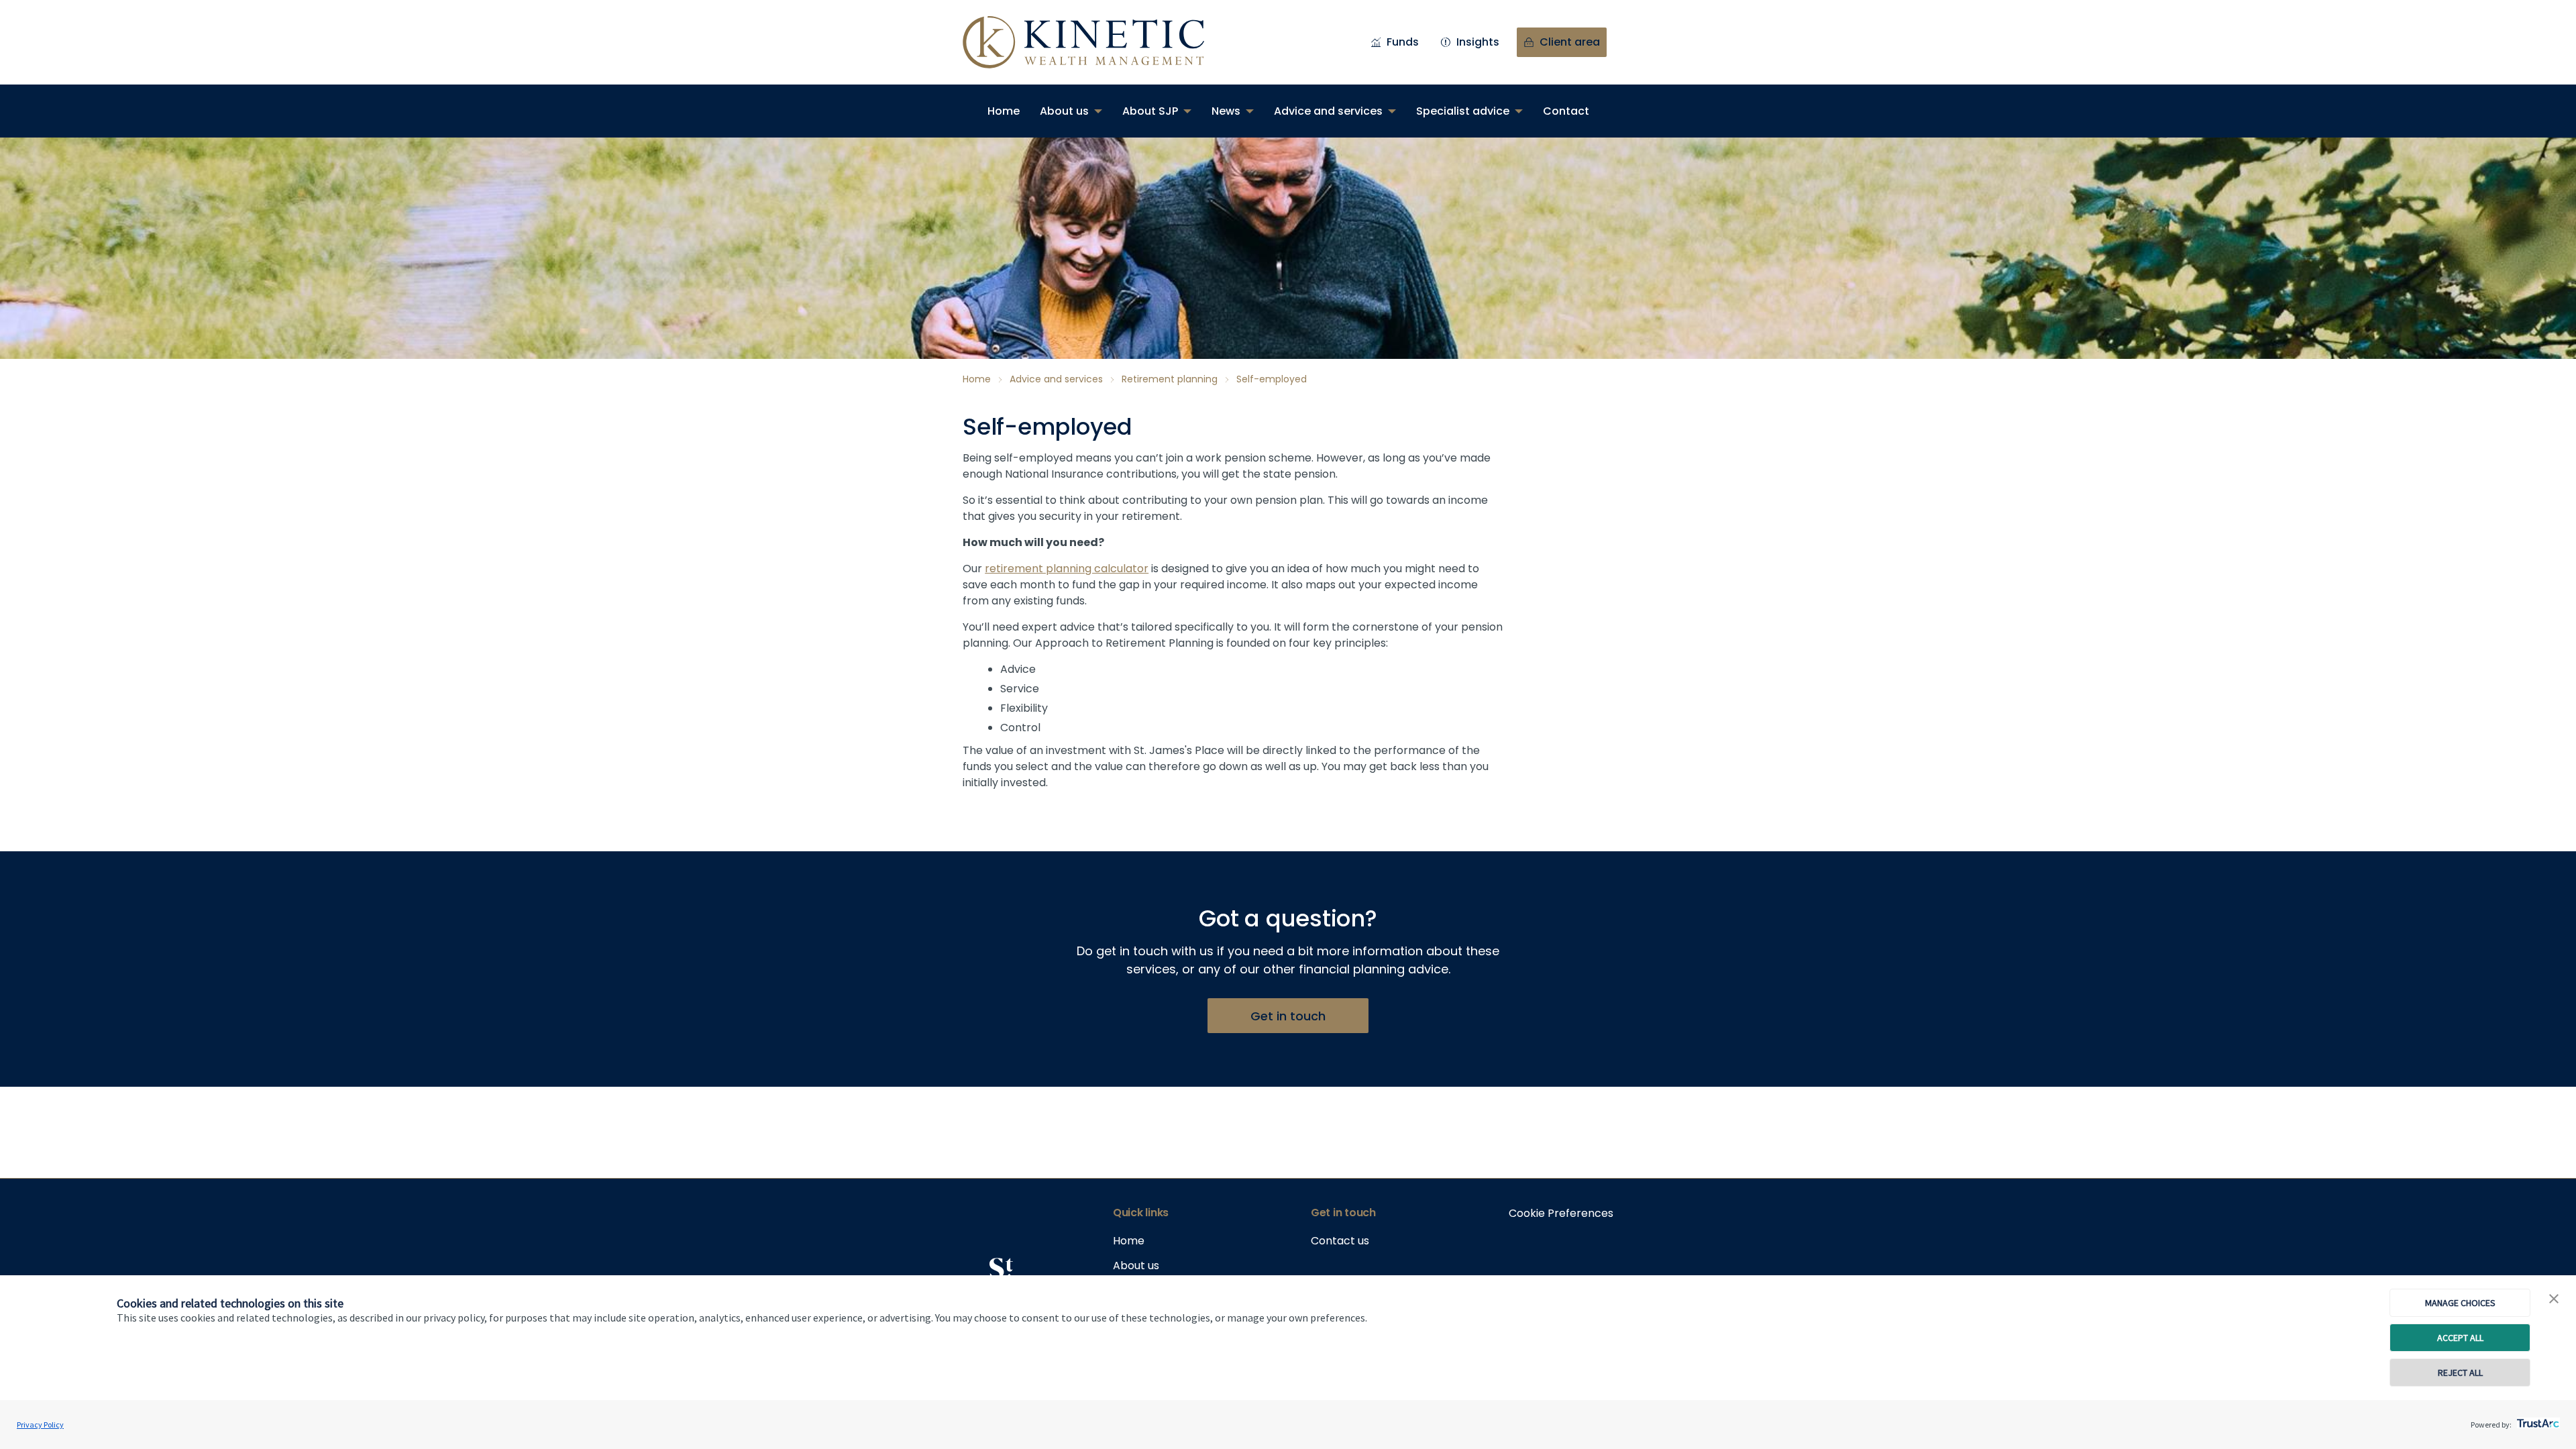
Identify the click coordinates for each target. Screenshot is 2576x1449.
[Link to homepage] (1097, 42)
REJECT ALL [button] (2460, 1373)
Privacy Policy (40, 1425)
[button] (2554, 1299)
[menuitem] (1004, 111)
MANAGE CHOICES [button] (2460, 1303)
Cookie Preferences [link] (1561, 1213)
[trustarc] (2537, 1419)
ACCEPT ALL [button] (2460, 1338)
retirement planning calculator (1067, 569)
